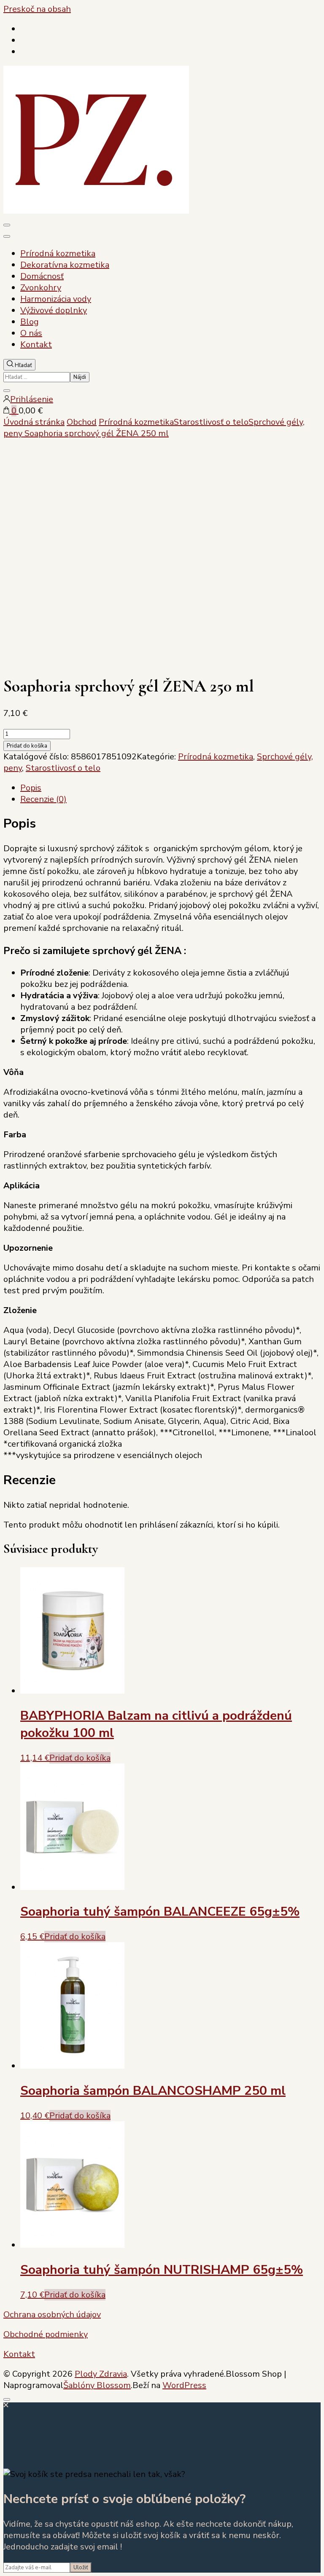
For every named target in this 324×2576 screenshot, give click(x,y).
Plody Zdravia (101, 2374)
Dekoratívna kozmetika (65, 265)
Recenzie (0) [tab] (43, 799)
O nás (31, 333)
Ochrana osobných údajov (52, 2315)
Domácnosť (42, 276)
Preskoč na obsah (37, 9)
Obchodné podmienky (46, 2334)
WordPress (184, 2385)
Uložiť (81, 2568)
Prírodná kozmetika (58, 253)
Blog (30, 322)
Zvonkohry (41, 288)
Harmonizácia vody (56, 299)
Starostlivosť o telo (63, 768)
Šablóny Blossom (97, 2385)
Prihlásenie (32, 399)
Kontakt (36, 344)
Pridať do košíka (27, 746)
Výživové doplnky (54, 310)
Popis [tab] (31, 788)
